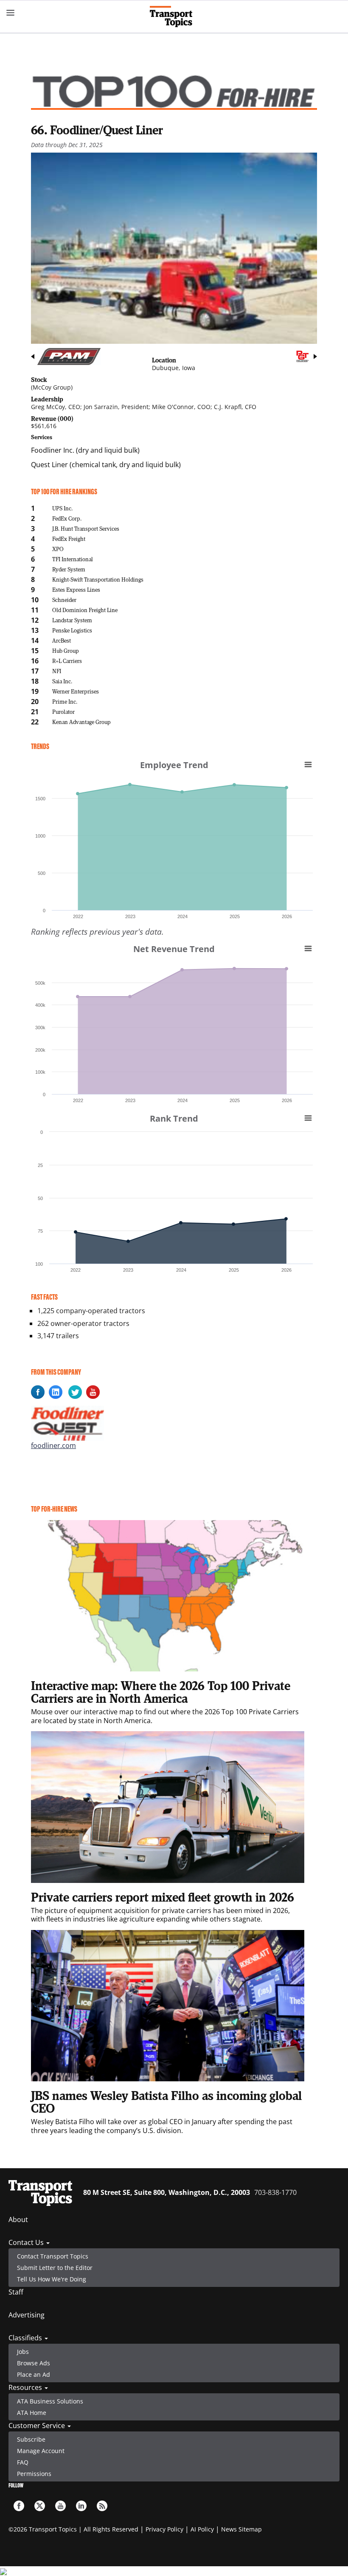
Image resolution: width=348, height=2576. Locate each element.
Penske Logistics (72, 630)
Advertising (27, 2315)
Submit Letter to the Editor (55, 2268)
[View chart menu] (308, 764)
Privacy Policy (164, 2529)
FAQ (23, 2462)
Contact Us (27, 2242)
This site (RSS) (102, 2506)
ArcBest (62, 640)
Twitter (40, 2506)
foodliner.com (53, 1445)
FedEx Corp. (67, 518)
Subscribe (31, 2439)
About (18, 2220)
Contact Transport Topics (53, 2256)
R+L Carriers (67, 661)
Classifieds (26, 2338)
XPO (58, 549)
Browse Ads (34, 2363)
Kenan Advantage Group (81, 722)
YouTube (60, 2506)
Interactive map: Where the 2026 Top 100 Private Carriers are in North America (161, 1692)
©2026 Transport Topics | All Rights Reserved (73, 2529)
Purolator (63, 712)
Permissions (34, 2474)
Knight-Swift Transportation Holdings (98, 579)
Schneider (64, 600)
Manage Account (41, 2451)
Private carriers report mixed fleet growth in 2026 (163, 1897)
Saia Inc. (62, 681)
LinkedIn (81, 2506)
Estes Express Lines (76, 589)
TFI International (73, 559)
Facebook (19, 2506)
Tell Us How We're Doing (52, 2279)
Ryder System (69, 569)
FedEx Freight (69, 539)
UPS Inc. (62, 508)
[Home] (174, 17)
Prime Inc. (65, 701)
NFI (57, 671)
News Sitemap (241, 2529)
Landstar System (72, 620)
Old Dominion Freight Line (85, 610)
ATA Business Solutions (50, 2401)
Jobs (23, 2352)
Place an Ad (34, 2374)
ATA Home (32, 2413)
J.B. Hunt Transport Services (86, 528)
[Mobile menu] (11, 13)
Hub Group (66, 650)
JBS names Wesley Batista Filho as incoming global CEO (166, 2102)
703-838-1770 (275, 2192)
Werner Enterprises (76, 691)
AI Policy (202, 2529)
